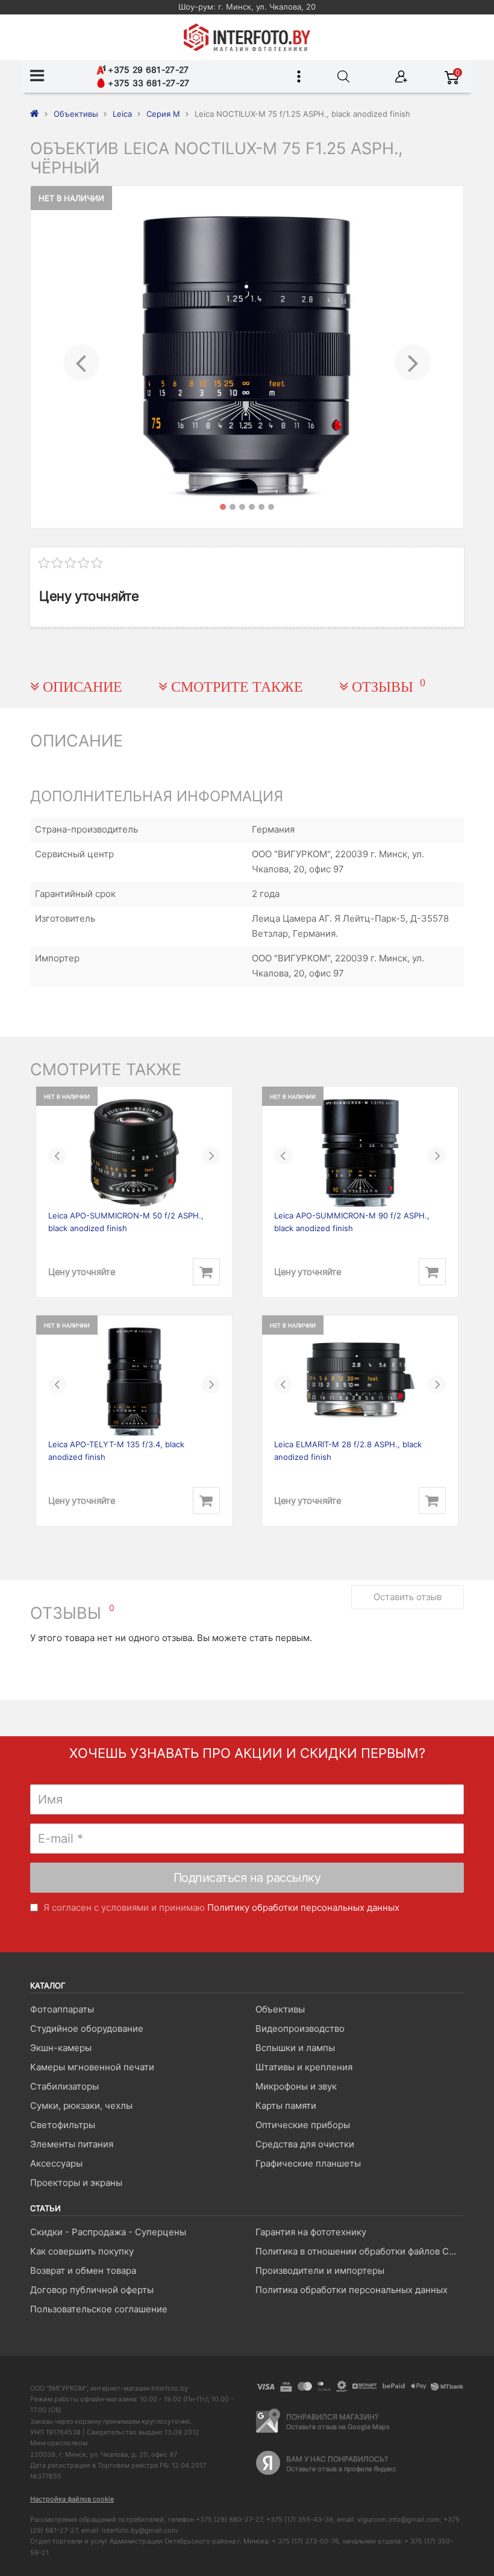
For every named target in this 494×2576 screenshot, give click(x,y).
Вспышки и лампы (295, 2048)
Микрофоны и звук (296, 2086)
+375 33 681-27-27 (147, 83)
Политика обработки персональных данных (352, 2290)
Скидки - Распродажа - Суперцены (108, 2232)
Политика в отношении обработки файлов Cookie (359, 2251)
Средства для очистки (305, 2144)
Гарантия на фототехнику (311, 2232)
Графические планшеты (308, 2163)
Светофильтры (63, 2125)
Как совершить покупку (82, 2251)
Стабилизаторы (64, 2086)
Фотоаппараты (62, 2009)
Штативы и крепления (304, 2067)
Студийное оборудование (87, 2028)
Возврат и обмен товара (83, 2270)
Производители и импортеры (320, 2270)
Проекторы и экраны (76, 2183)
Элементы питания (72, 2144)
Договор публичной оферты (92, 2290)
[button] (81, 357)
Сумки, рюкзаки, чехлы (81, 2106)
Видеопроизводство (300, 2028)
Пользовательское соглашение (99, 2309)
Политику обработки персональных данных (303, 1907)
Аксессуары (56, 2163)
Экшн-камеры (61, 2048)
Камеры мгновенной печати (92, 2067)
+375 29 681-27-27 (147, 70)
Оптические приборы (303, 2125)
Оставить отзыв (408, 1597)
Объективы (280, 2009)
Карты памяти (286, 2106)
